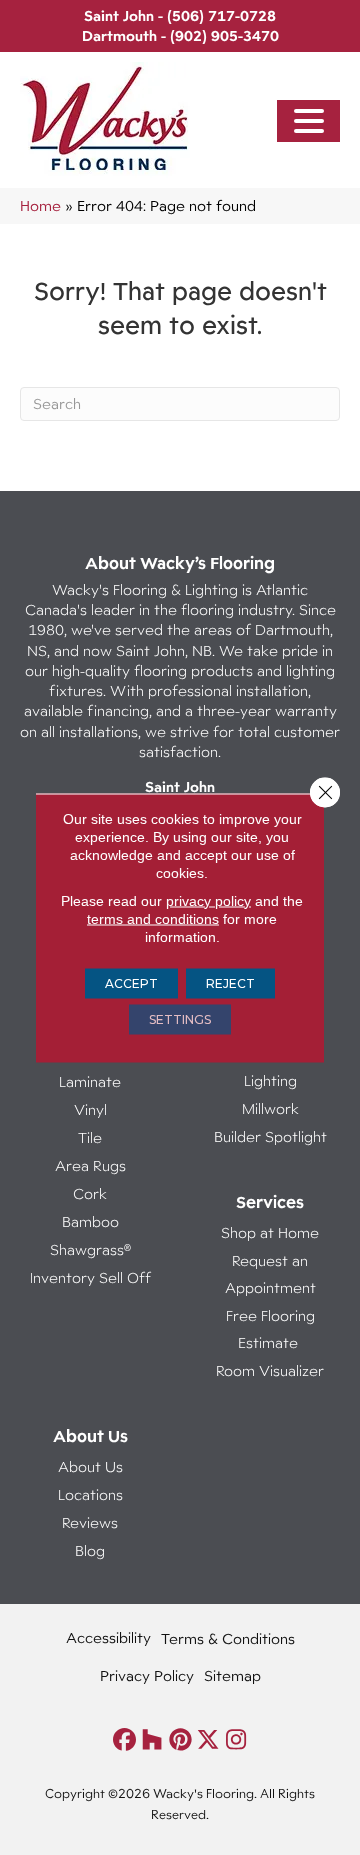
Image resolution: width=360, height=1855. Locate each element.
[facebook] (124, 1740)
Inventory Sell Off (90, 1277)
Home (40, 205)
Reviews (90, 1522)
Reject (230, 982)
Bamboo (90, 1221)
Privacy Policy (147, 1675)
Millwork (270, 1108)
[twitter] (208, 1740)
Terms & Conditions (228, 1638)
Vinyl (90, 1109)
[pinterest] (180, 1740)
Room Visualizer (270, 1370)
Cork (90, 1193)
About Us (90, 1466)
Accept (131, 982)
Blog (90, 1550)
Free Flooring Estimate (270, 1329)
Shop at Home (270, 1232)
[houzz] (152, 1740)
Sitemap (232, 1675)
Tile (90, 1137)
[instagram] (236, 1740)
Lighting (270, 1080)
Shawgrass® (90, 1249)
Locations (90, 1494)
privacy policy (208, 900)
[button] (309, 121)
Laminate (90, 1081)
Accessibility (108, 1637)
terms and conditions (153, 918)
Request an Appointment (270, 1274)
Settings (180, 1018)
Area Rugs (90, 1165)
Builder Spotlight (270, 1136)
